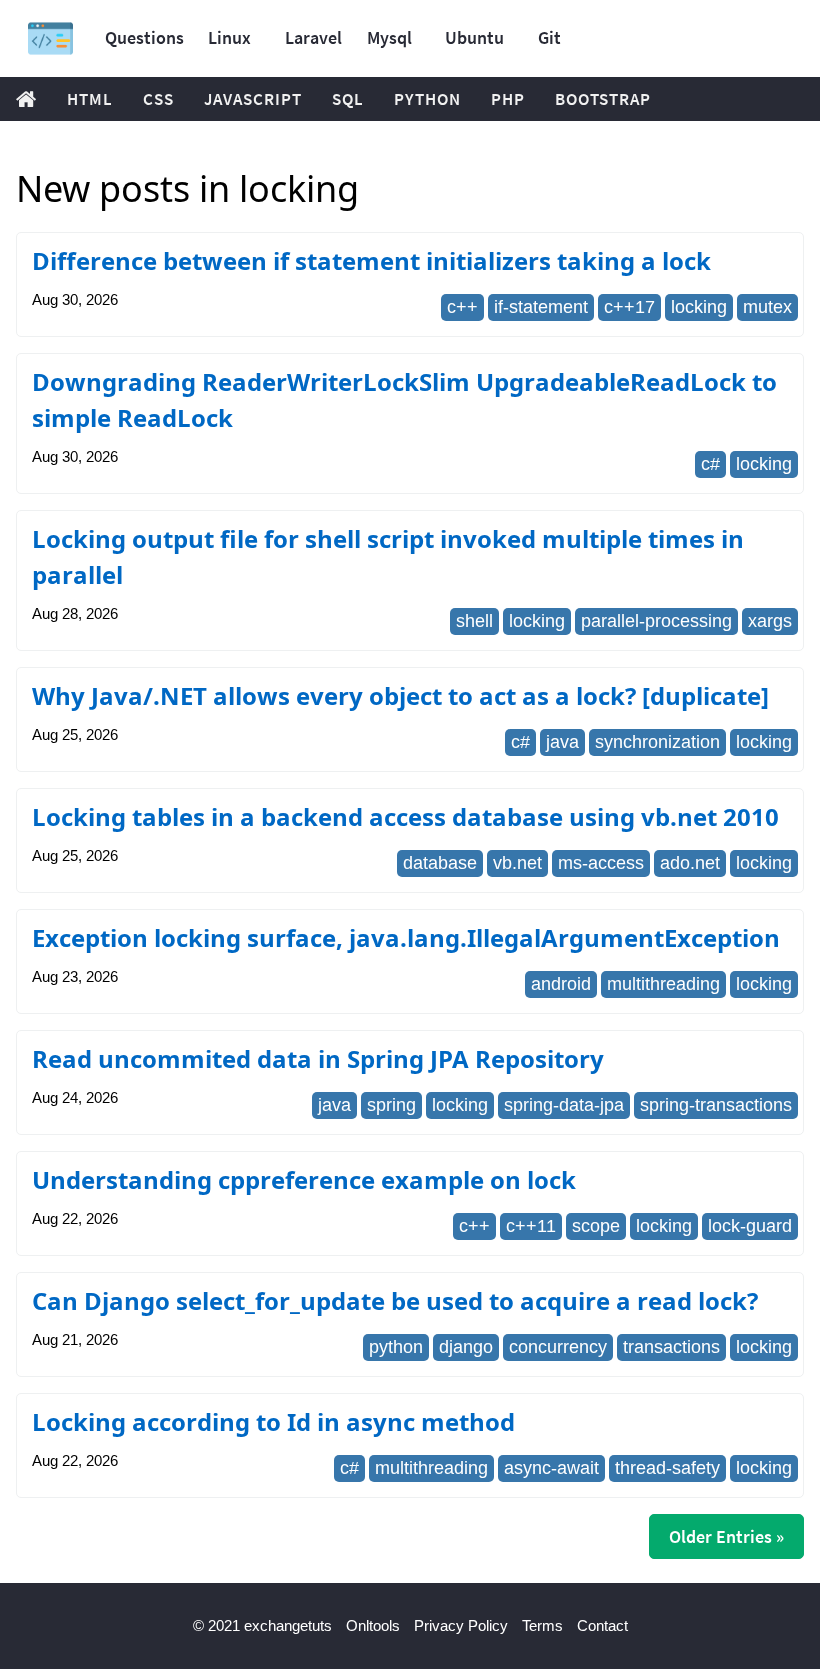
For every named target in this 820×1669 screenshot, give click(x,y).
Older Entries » (726, 1536)
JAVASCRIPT (253, 99)
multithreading (663, 984)
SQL (348, 99)
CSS (158, 99)
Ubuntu (474, 37)
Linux (229, 37)
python (396, 1347)
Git (549, 37)
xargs (770, 621)
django (466, 1347)
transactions (671, 1347)
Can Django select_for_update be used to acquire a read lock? (395, 1300)
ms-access (601, 863)
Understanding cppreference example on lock (304, 1179)
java (562, 742)
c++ (462, 307)
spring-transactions (716, 1105)
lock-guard (750, 1226)
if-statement (541, 307)
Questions (144, 37)
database (440, 863)
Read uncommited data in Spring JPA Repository (318, 1058)
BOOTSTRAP (603, 99)
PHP (508, 99)
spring (391, 1105)
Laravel (313, 37)
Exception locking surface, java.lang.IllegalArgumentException (406, 937)
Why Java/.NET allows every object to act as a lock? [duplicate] (400, 695)
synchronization (657, 742)
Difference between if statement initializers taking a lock (371, 260)
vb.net (517, 863)
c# (710, 464)
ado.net (690, 863)
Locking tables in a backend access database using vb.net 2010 (405, 816)
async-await (551, 1468)
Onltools (373, 1625)
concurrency (558, 1347)
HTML (90, 99)
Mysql (389, 37)
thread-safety (667, 1468)
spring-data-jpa (564, 1105)
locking (699, 307)
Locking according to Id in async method (273, 1421)
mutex (767, 307)
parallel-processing (656, 621)
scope (596, 1226)
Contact (602, 1625)
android (561, 984)
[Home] (50, 38)
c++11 (531, 1226)
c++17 (629, 307)
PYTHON (427, 99)
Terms (542, 1625)
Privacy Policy (461, 1625)
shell (474, 621)
